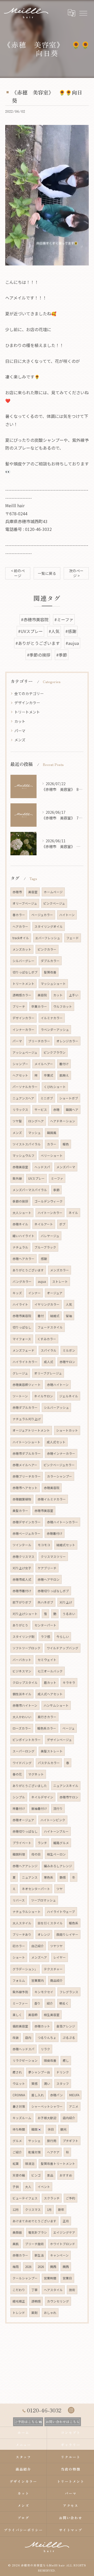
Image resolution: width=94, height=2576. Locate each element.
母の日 (36, 1854)
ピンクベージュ (54, 903)
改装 (16, 2038)
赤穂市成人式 (22, 1579)
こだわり (19, 2290)
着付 (41, 1316)
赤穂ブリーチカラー (27, 1476)
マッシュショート (53, 984)
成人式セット (56, 1442)
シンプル (19, 1797)
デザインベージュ (59, 1740)
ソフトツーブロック (27, 1648)
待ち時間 (19, 2129)
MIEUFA (74, 2095)
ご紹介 (17, 2152)
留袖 (69, 1316)
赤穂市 (17, 892)
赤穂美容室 (20, 1167)
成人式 (49, 1362)
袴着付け (19, 1808)
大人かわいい (22, 1717)
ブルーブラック (45, 1247)
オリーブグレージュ (48, 1373)
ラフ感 (45, 1637)
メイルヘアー (44, 1064)
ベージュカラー (42, 915)
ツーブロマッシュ (43, 1900)
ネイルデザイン (42, 1797)
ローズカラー (22, 1728)
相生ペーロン (56, 1854)
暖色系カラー (47, 1728)
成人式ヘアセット (50, 1694)
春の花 (17, 1774)
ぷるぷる (69, 2038)
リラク (45, 2049)
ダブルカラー (50, 961)
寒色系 (49, 1877)
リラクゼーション (25, 2060)
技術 (72, 2290)
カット (20, 721)
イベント (44, 2187)
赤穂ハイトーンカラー (63, 1522)
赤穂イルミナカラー (52, 1499)
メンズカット (22, 949)
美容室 (33, 892)
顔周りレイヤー (67, 1934)
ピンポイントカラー (27, 1740)
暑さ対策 (19, 2106)
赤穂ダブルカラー (25, 1407)
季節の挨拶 (20, 1201)
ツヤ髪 (17, 1121)
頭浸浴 (30, 2164)
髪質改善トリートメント (58, 2164)
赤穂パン (57, 2095)
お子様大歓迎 (47, 2118)
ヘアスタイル (53, 2290)
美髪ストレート (52, 1751)
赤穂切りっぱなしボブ (53, 1591)
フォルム (19, 1980)
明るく (64, 2003)
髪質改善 (50, 972)
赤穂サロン (67, 1362)
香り (37, 2003)
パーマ (20, 731)
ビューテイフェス (25, 2198)
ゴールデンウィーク (49, 1201)
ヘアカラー (20, 926)
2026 (28, 2267)
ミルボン (69, 1350)
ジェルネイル (69, 1396)
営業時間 (50, 2278)
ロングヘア (36, 1121)
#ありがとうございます (38, 643)
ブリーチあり (22, 1934)
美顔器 (17, 2232)
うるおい (69, 1614)
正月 (66, 2221)
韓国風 (52, 1133)
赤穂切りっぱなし (25, 1831)
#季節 (62, 655)
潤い (47, 2084)
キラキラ (69, 1683)
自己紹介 (38, 1946)
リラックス (20, 1110)
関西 (53, 2267)
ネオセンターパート (36, 1889)
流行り (58, 1808)
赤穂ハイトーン (58, 1385)
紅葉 (16, 2164)
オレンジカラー (67, 1041)
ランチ (42, 1843)
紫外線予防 (20, 1992)
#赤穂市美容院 (35, 619)
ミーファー (20, 2003)
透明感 (36, 2301)
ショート (19, 1957)
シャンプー (20, 1064)
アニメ (74, 2106)
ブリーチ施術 (34, 2244)
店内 (28, 2038)
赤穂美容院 (52, 1488)
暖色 (66, 1144)
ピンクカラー (47, 949)
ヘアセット (20, 1075)
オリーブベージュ (25, 903)
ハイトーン (67, 915)
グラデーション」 (25, 1969)
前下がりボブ (22, 1602)
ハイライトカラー (25, 1362)
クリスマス (33, 2210)
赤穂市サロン (69, 1797)
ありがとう (20, 1625)
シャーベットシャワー (47, 2106)
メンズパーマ (66, 1167)
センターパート (45, 1625)
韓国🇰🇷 (36, 2129)
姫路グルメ (61, 1843)
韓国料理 (19, 1854)
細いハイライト (23, 1236)
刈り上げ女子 (22, 1568)
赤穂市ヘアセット (25, 1488)
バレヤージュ (50, 1236)
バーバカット (22, 1660)
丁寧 (34, 2290)
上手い (74, 995)
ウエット (19, 2084)
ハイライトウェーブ (61, 1912)
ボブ (62, 1224)
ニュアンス (30, 1877)
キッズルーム (22, 2118)
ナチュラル (20, 1247)
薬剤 (34, 2313)
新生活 (39, 2255)
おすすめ (66, 2175)
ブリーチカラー (39, 1041)
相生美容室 (52, 2015)
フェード (73, 938)
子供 (16, 2187)
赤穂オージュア (23, 1820)
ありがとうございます (28, 1270)
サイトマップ (71, 2530)
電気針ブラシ (38, 2232)
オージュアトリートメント (31, 1430)
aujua (42, 1282)
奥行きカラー (47, 1717)
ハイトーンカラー (50, 1213)
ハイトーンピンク (53, 1820)
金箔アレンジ (66, 2026)
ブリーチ (19, 1006)
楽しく (17, 2015)
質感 (34, 2084)
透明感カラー (22, 995)
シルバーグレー (23, 961)
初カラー (19, 1946)
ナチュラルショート (27, 1912)
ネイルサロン (44, 1396)
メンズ (20, 740)
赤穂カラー (20, 2255)
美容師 (33, 2015)
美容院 (42, 995)
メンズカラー (60, 1270)
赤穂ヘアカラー (23, 1259)
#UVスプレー (30, 631)
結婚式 (55, 1316)
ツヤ (60, 1889)
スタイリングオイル (49, 926)
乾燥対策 (34, 2152)
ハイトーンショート (27, 1442)
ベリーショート (52, 1156)
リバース (19, 1900)
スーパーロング (23, 1751)
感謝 (44, 1259)
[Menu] (83, 13)
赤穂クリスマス (23, 1557)
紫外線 (17, 1178)
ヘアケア (53, 2152)
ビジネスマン (22, 1671)
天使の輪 (19, 2175)
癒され (17, 2072)
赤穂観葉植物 (22, 1499)
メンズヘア (39, 1957)
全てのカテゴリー (29, 693)
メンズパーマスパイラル (30, 1190)
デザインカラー (27, 703)
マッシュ (34, 1133)
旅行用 (52, 2141)
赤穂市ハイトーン (25, 1705)
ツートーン (20, 1396)
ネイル (73, 1213)
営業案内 (38, 1980)
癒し (66, 2060)
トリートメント (27, 712)
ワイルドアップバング (63, 1648)
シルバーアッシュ (56, 1407)
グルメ (17, 2141)
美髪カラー (20, 1511)
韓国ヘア (72, 1110)
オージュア (55, 1293)
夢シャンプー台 (39, 2072)
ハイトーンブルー (56, 1831)
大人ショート (22, 1213)
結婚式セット (66, 1545)
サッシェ (34, 2141)
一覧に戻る (47, 573)
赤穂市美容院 (22, 1316)
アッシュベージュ (25, 1052)
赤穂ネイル (20, 1224)
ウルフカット (63, 1006)
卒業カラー (39, 1006)
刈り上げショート (25, 1614)
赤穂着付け (55, 1533)
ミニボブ (47, 1098)
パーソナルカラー (25, 1087)
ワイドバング (22, 1763)
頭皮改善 (50, 2060)
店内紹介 (69, 2118)
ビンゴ (36, 2175)
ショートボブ (69, 1098)
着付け (64, 1064)
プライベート (22, 1843)
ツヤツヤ (56, 1946)
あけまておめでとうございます (34, 2221)
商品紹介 (56, 1980)
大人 (28, 2187)
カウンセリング (58, 2301)
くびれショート (55, 1087)
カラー (52, 1144)
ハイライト (20, 1304)
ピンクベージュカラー (59, 1465)
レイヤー (60, 1957)
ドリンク (63, 2072)
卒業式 (49, 1075)
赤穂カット (42, 2026)
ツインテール (22, 1545)
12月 (16, 2210)
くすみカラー (47, 1339)
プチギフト (70, 2141)
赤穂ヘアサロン (49, 1579)
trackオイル (21, 938)
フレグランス (69, 1992)
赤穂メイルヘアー (25, 1465)
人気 (69, 1304)
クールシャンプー (25, 2278)
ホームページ (53, 892)
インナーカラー (23, 1030)
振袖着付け (39, 1808)
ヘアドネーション (63, 1121)
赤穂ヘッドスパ (23, 2049)
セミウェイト (47, 1660)
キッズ (17, 1293)
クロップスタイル (25, 1683)
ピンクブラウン (55, 1052)
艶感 (63, 1877)
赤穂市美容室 (44, 1511)
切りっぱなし (22, 1327)
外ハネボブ (45, 1602)
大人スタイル (22, 1923)
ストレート (60, 1282)
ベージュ (69, 1728)
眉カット (50, 1683)
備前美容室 (20, 2026)
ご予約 (70, 2198)
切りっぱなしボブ (25, 972)
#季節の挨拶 (39, 655)
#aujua (72, 643)
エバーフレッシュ (48, 938)
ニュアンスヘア (23, 1098)
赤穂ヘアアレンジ (25, 1866)
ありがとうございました (30, 1786)
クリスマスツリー (53, 1557)
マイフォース (22, 1339)
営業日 (67, 2278)
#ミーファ (64, 619)
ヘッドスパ (42, 1167)
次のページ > (76, 573)
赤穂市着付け (22, 1591)
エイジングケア (64, 2232)
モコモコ (44, 1545)
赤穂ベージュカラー (27, 1533)
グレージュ (20, 1373)
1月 (49, 2210)
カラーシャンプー (60, 1476)
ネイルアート (44, 1224)
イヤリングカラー (47, 1304)
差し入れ (38, 2095)
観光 (63, 2129)
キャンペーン (59, 2255)
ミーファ (57, 1178)
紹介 (50, 2003)
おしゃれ (50, 2313)
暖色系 (74, 1923)
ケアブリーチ (47, 1568)
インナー (34, 1293)
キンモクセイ (44, 1992)
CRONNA (19, 2095)
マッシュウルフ (23, 1156)
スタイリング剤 (23, 1637)
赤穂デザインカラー (27, 1522)
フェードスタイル (50, 1327)
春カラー (19, 915)
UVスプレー (36, 1178)
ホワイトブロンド (63, 2244)
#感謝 (71, 631)
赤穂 (56, 1110)
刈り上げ (66, 1602)
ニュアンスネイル (66, 1786)
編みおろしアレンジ (58, 1866)
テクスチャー (53, 1969)
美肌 (16, 2244)
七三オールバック (50, 1671)
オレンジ (44, 1934)
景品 (50, 2175)
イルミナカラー (52, 1018)
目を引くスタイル (50, 1923)
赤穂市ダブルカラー (27, 1453)
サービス (41, 1110)
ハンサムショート (56, 1705)
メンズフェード (23, 1350)
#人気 (54, 631)
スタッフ (63, 2084)
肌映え (64, 1075)
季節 (56, 1190)
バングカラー (22, 1282)
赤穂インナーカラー (61, 1453)
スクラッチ (52, 2198)
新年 (61, 2210)
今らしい (63, 1637)
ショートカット (67, 1430)
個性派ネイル (22, 1694)
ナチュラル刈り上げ (27, 1419)
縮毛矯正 (19, 2301)
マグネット (36, 1774)
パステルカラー (49, 1763)
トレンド (19, 2313)
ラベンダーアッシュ (55, 1030)
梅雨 (16, 2267)
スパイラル (49, 1350)
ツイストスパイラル (27, 1144)
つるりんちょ (47, 2038)
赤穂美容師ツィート (27, 1385)
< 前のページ (18, 573)
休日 (51, 2129)
